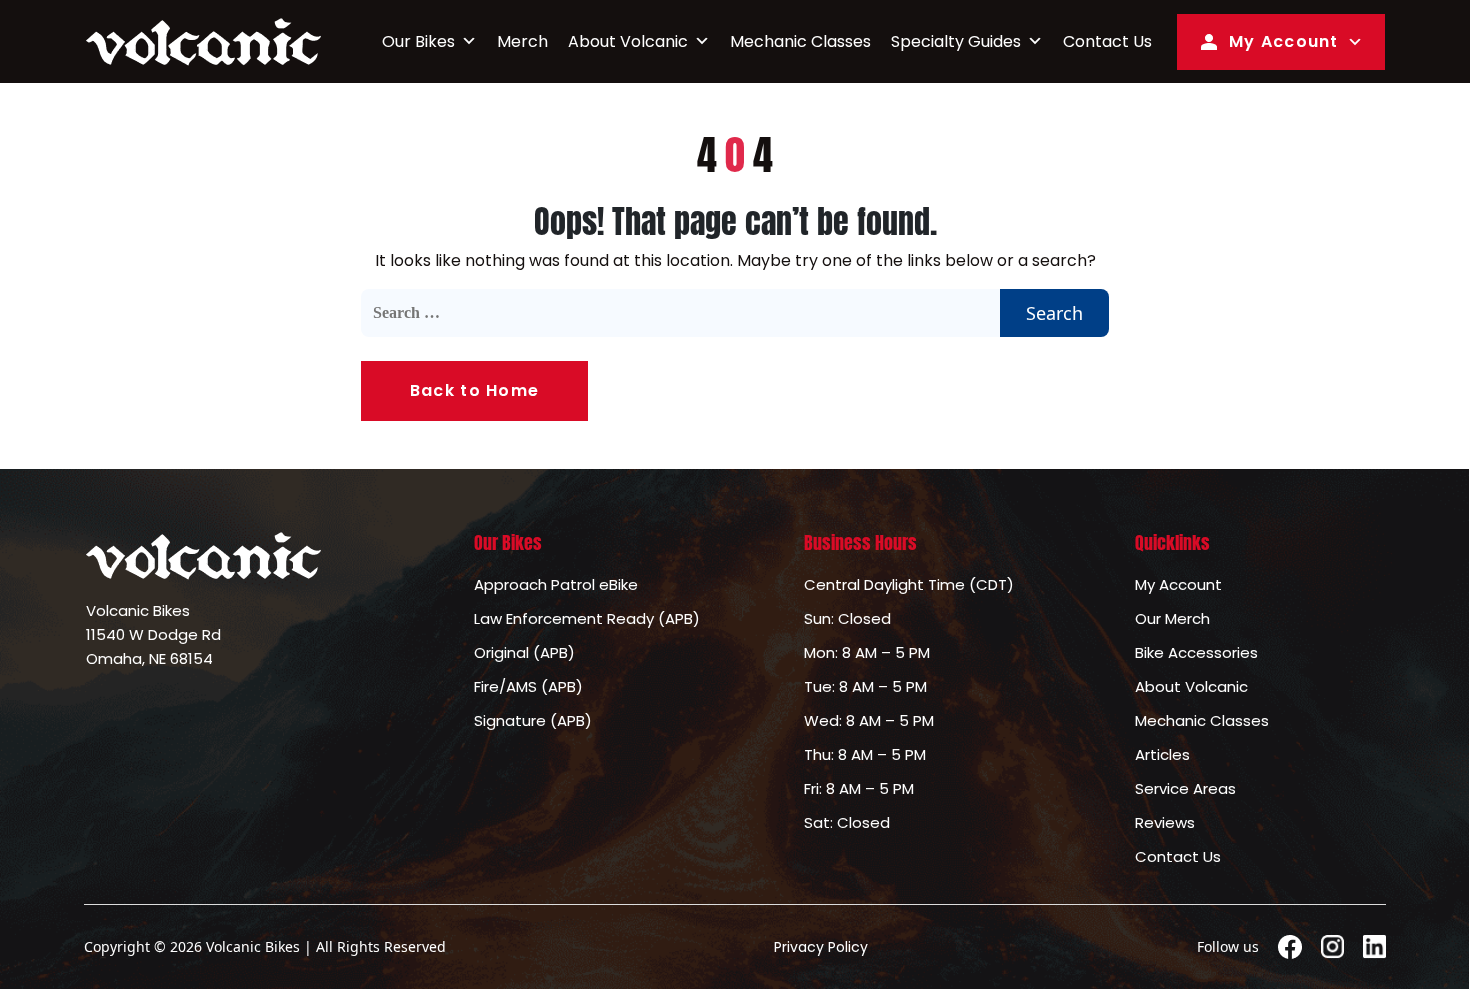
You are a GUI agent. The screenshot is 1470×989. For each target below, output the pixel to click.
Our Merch (1172, 618)
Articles (1162, 754)
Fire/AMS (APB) (528, 686)
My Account (1284, 41)
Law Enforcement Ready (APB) (587, 618)
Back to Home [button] (474, 390)
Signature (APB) (533, 720)
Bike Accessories (1196, 652)
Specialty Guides (956, 41)
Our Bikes (418, 41)
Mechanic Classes (800, 41)
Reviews (1165, 822)
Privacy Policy (821, 947)
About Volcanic (628, 41)
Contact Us (1107, 41)
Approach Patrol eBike (556, 584)
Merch (522, 41)
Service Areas (1185, 788)
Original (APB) (524, 652)
